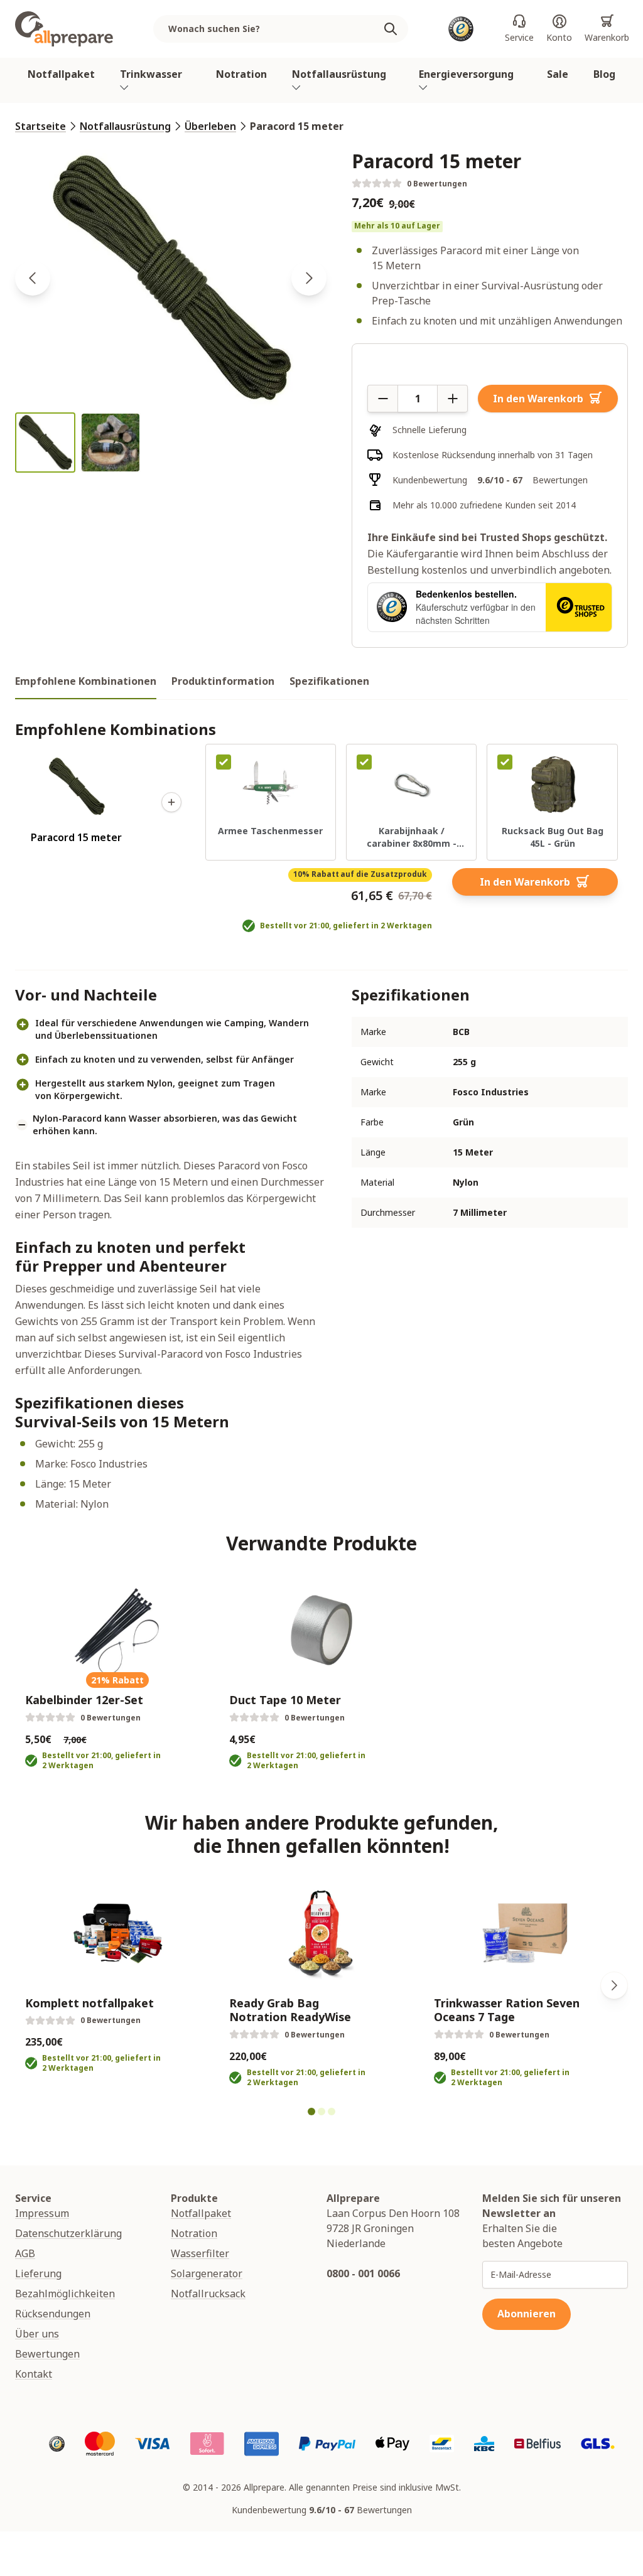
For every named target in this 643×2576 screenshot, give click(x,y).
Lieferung (38, 2273)
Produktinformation (223, 681)
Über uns (37, 2334)
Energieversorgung (466, 74)
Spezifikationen (329, 681)
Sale (558, 74)
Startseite (41, 126)
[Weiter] (614, 1985)
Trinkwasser (151, 74)
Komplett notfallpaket (89, 2003)
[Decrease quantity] (382, 399)
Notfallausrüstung (339, 74)
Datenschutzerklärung (68, 2233)
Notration (241, 74)
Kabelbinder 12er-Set (84, 1700)
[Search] (396, 29)
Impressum (42, 2213)
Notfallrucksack (208, 2294)
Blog (604, 74)
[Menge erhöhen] (453, 399)
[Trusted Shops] (461, 29)
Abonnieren (527, 2314)
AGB (25, 2253)
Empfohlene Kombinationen (86, 681)
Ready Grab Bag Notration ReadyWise (290, 2010)
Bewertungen (47, 2354)
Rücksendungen (53, 2314)
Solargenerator (207, 2273)
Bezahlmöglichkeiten (65, 2294)
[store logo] (64, 29)
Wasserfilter (200, 2253)
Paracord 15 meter (297, 126)
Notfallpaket (61, 74)
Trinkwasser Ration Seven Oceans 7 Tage (507, 2010)
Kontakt (34, 2374)
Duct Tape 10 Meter (285, 1700)
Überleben (210, 126)
